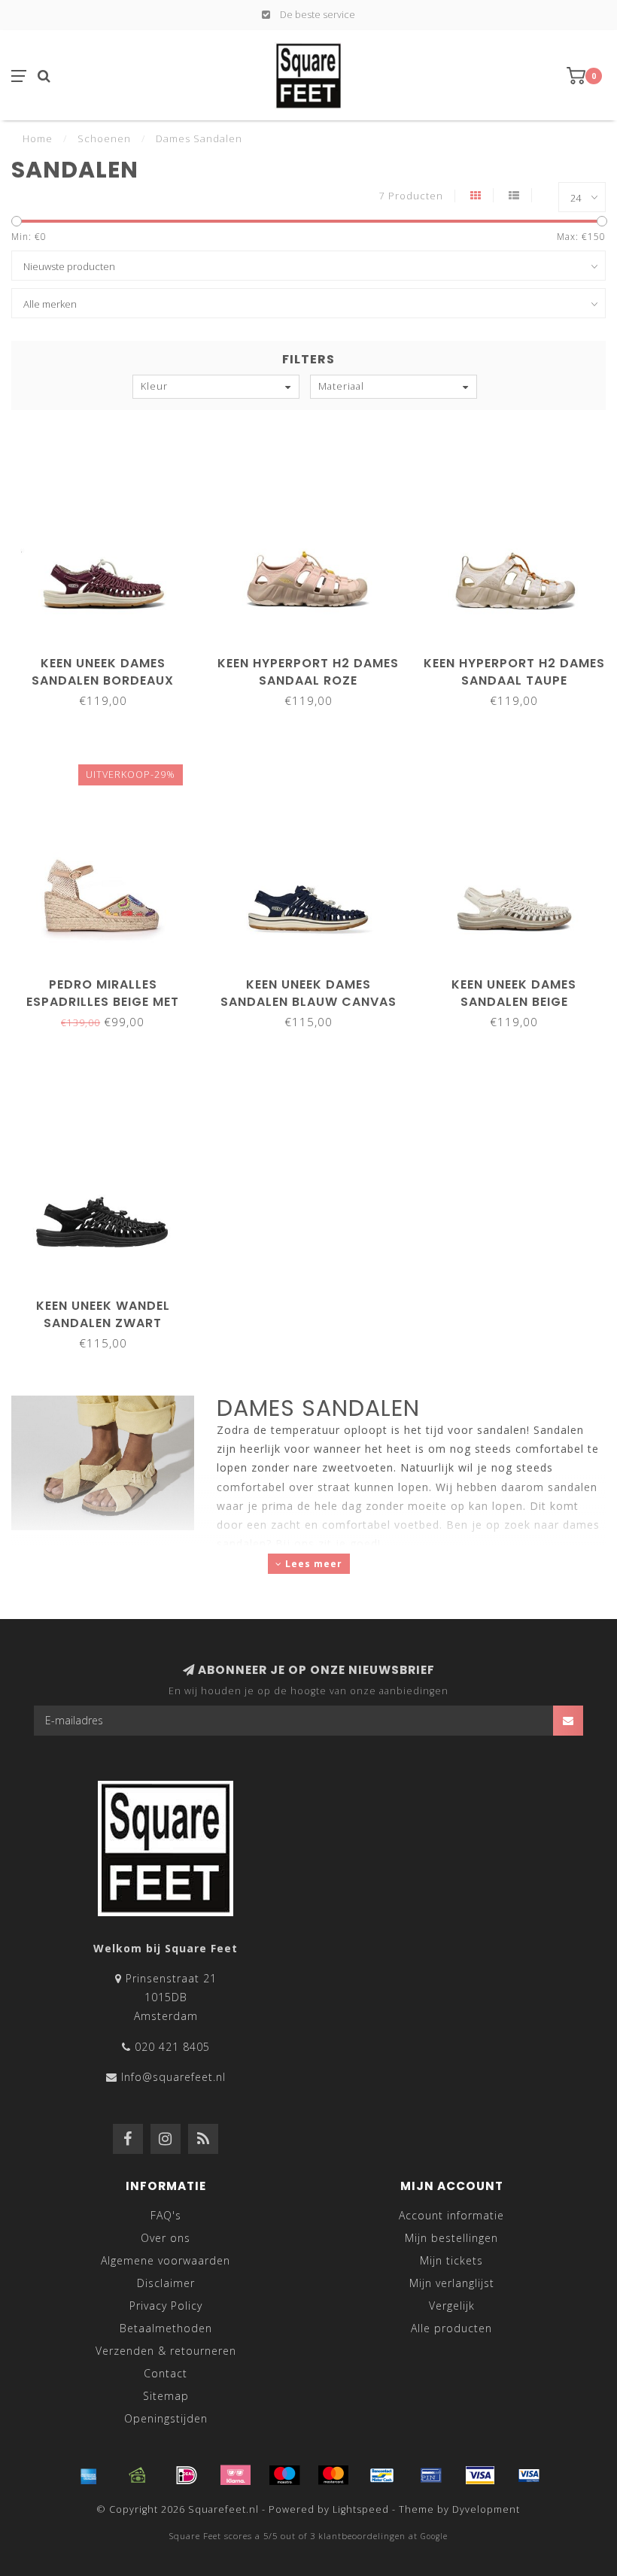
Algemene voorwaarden (166, 2260)
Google (434, 2536)
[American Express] (89, 2475)
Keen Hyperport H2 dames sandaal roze (308, 672)
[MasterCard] (333, 2475)
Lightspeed (361, 2509)
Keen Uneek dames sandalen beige (514, 993)
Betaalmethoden (166, 2328)
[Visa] (480, 2475)
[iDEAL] (187, 2475)
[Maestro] (284, 2475)
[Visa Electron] (529, 2475)
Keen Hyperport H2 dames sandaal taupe (514, 672)
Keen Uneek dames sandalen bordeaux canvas (103, 680)
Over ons (166, 2238)
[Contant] (138, 2475)
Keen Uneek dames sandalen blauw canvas (308, 993)
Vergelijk (452, 2306)
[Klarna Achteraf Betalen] (236, 2475)
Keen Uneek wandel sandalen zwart (103, 1314)
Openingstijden (166, 2418)
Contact (166, 2373)
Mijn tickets (451, 2260)
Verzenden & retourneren (166, 2351)
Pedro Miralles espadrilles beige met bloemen (103, 1002)
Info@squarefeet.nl (173, 2077)
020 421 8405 (172, 2047)
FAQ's (166, 2215)
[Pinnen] (431, 2475)
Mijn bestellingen (451, 2238)
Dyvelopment (486, 2509)
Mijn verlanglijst (452, 2283)
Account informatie (451, 2215)
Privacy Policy (166, 2306)
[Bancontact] (382, 2475)
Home (38, 138)
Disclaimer (166, 2283)
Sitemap (166, 2396)
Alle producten (451, 2328)
